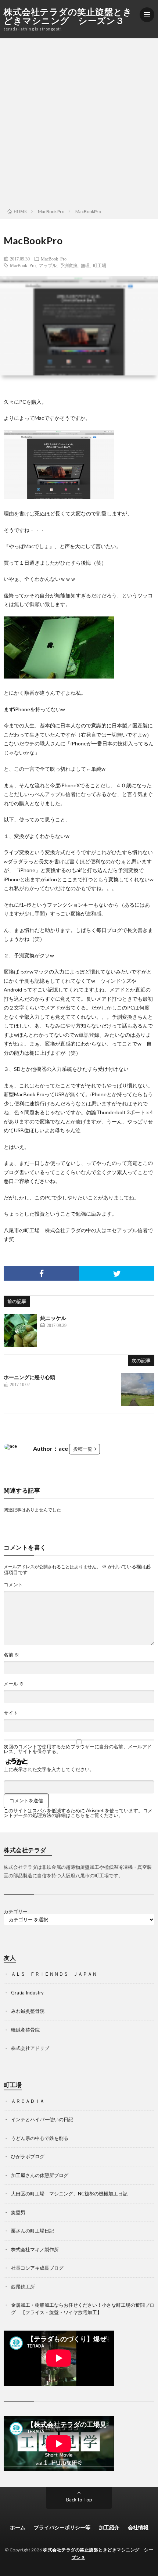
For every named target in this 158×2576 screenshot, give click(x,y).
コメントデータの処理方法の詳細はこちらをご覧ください (78, 1813)
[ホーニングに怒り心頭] (138, 1390)
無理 (85, 265)
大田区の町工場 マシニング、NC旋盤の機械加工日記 (69, 2194)
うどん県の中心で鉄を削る (40, 2138)
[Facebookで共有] (41, 1273)
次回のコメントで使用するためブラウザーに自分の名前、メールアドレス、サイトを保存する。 (78, 1749)
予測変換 (69, 265)
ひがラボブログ (28, 2156)
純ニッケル (53, 1318)
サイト (11, 1713)
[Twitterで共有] (117, 1273)
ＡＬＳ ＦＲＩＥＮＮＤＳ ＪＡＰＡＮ (54, 1974)
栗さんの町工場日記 (33, 2231)
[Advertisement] (79, 121)
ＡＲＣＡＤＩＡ (28, 2101)
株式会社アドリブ (30, 2048)
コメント (13, 1585)
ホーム (18, 2527)
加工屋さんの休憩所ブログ (40, 2175)
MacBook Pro (54, 259)
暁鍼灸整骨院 (25, 2030)
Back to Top (79, 2500)
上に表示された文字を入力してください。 (49, 1769)
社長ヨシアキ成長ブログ (37, 2268)
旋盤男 (18, 2212)
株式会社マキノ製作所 (35, 2249)
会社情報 (138, 2527)
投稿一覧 (83, 1449)
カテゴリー (16, 1912)
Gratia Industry (27, 1993)
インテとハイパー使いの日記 (42, 2119)
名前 (11, 1655)
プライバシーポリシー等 (62, 2527)
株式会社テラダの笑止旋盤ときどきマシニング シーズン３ (68, 16)
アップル (48, 265)
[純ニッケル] (20, 1331)
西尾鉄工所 (23, 2287)
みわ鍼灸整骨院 (28, 2011)
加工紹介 (109, 2527)
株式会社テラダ (63, 1230)
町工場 (100, 265)
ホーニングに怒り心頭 (29, 1377)
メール (14, 1684)
